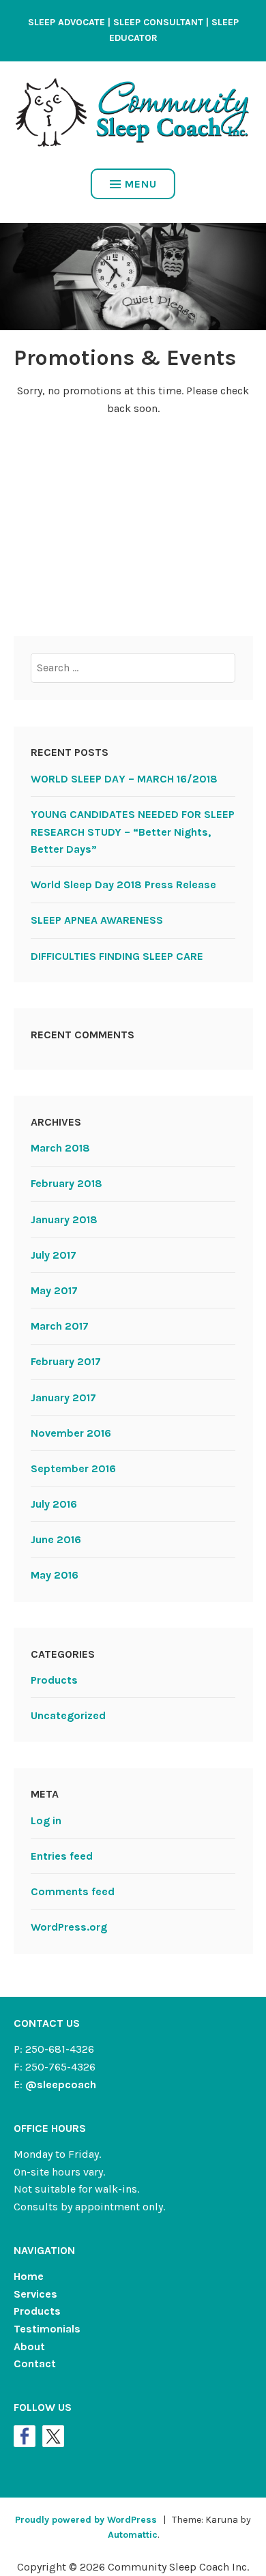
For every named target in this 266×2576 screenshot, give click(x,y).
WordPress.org (69, 1927)
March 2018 (60, 1148)
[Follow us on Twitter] (53, 2436)
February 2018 (66, 1183)
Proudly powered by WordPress (86, 2520)
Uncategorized (68, 1715)
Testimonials (47, 2329)
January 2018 (64, 1219)
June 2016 (56, 1539)
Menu (141, 184)
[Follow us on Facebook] (25, 2436)
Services (35, 2294)
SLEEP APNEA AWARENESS (97, 920)
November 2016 (71, 1433)
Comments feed (73, 1891)
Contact (35, 2363)
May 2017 (54, 1290)
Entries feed (62, 1856)
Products (54, 1680)
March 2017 (60, 1326)
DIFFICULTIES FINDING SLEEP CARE (117, 956)
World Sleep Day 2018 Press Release (123, 884)
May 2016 (55, 1575)
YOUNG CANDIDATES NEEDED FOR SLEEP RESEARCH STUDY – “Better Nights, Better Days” (133, 832)
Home (29, 2276)
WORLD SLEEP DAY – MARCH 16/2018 (124, 779)
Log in (46, 1820)
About (29, 2346)
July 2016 (54, 1504)
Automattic (133, 2535)
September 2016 (73, 1468)
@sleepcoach (61, 2084)
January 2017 (63, 1397)
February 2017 (66, 1361)
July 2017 (54, 1255)
